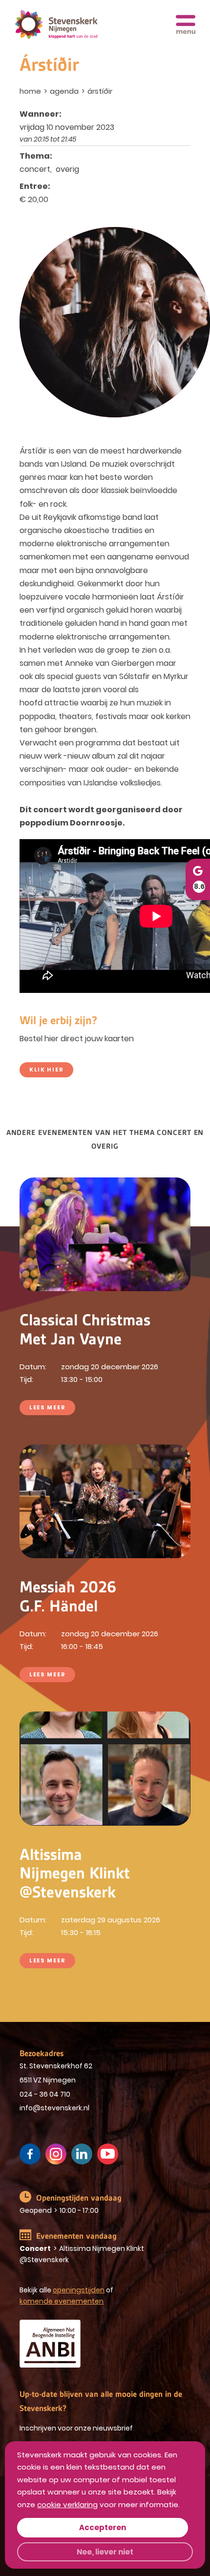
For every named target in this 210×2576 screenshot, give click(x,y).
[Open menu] (186, 24)
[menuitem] (31, 91)
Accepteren (103, 2527)
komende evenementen (62, 2301)
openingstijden (79, 2290)
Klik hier (46, 1070)
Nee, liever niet (105, 2552)
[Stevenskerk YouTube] (108, 2154)
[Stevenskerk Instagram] (56, 2154)
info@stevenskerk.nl (54, 2108)
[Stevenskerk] (56, 25)
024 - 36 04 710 (45, 2094)
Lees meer (47, 1407)
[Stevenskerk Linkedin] (82, 2154)
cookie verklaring (67, 2504)
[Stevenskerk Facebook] (30, 2154)
